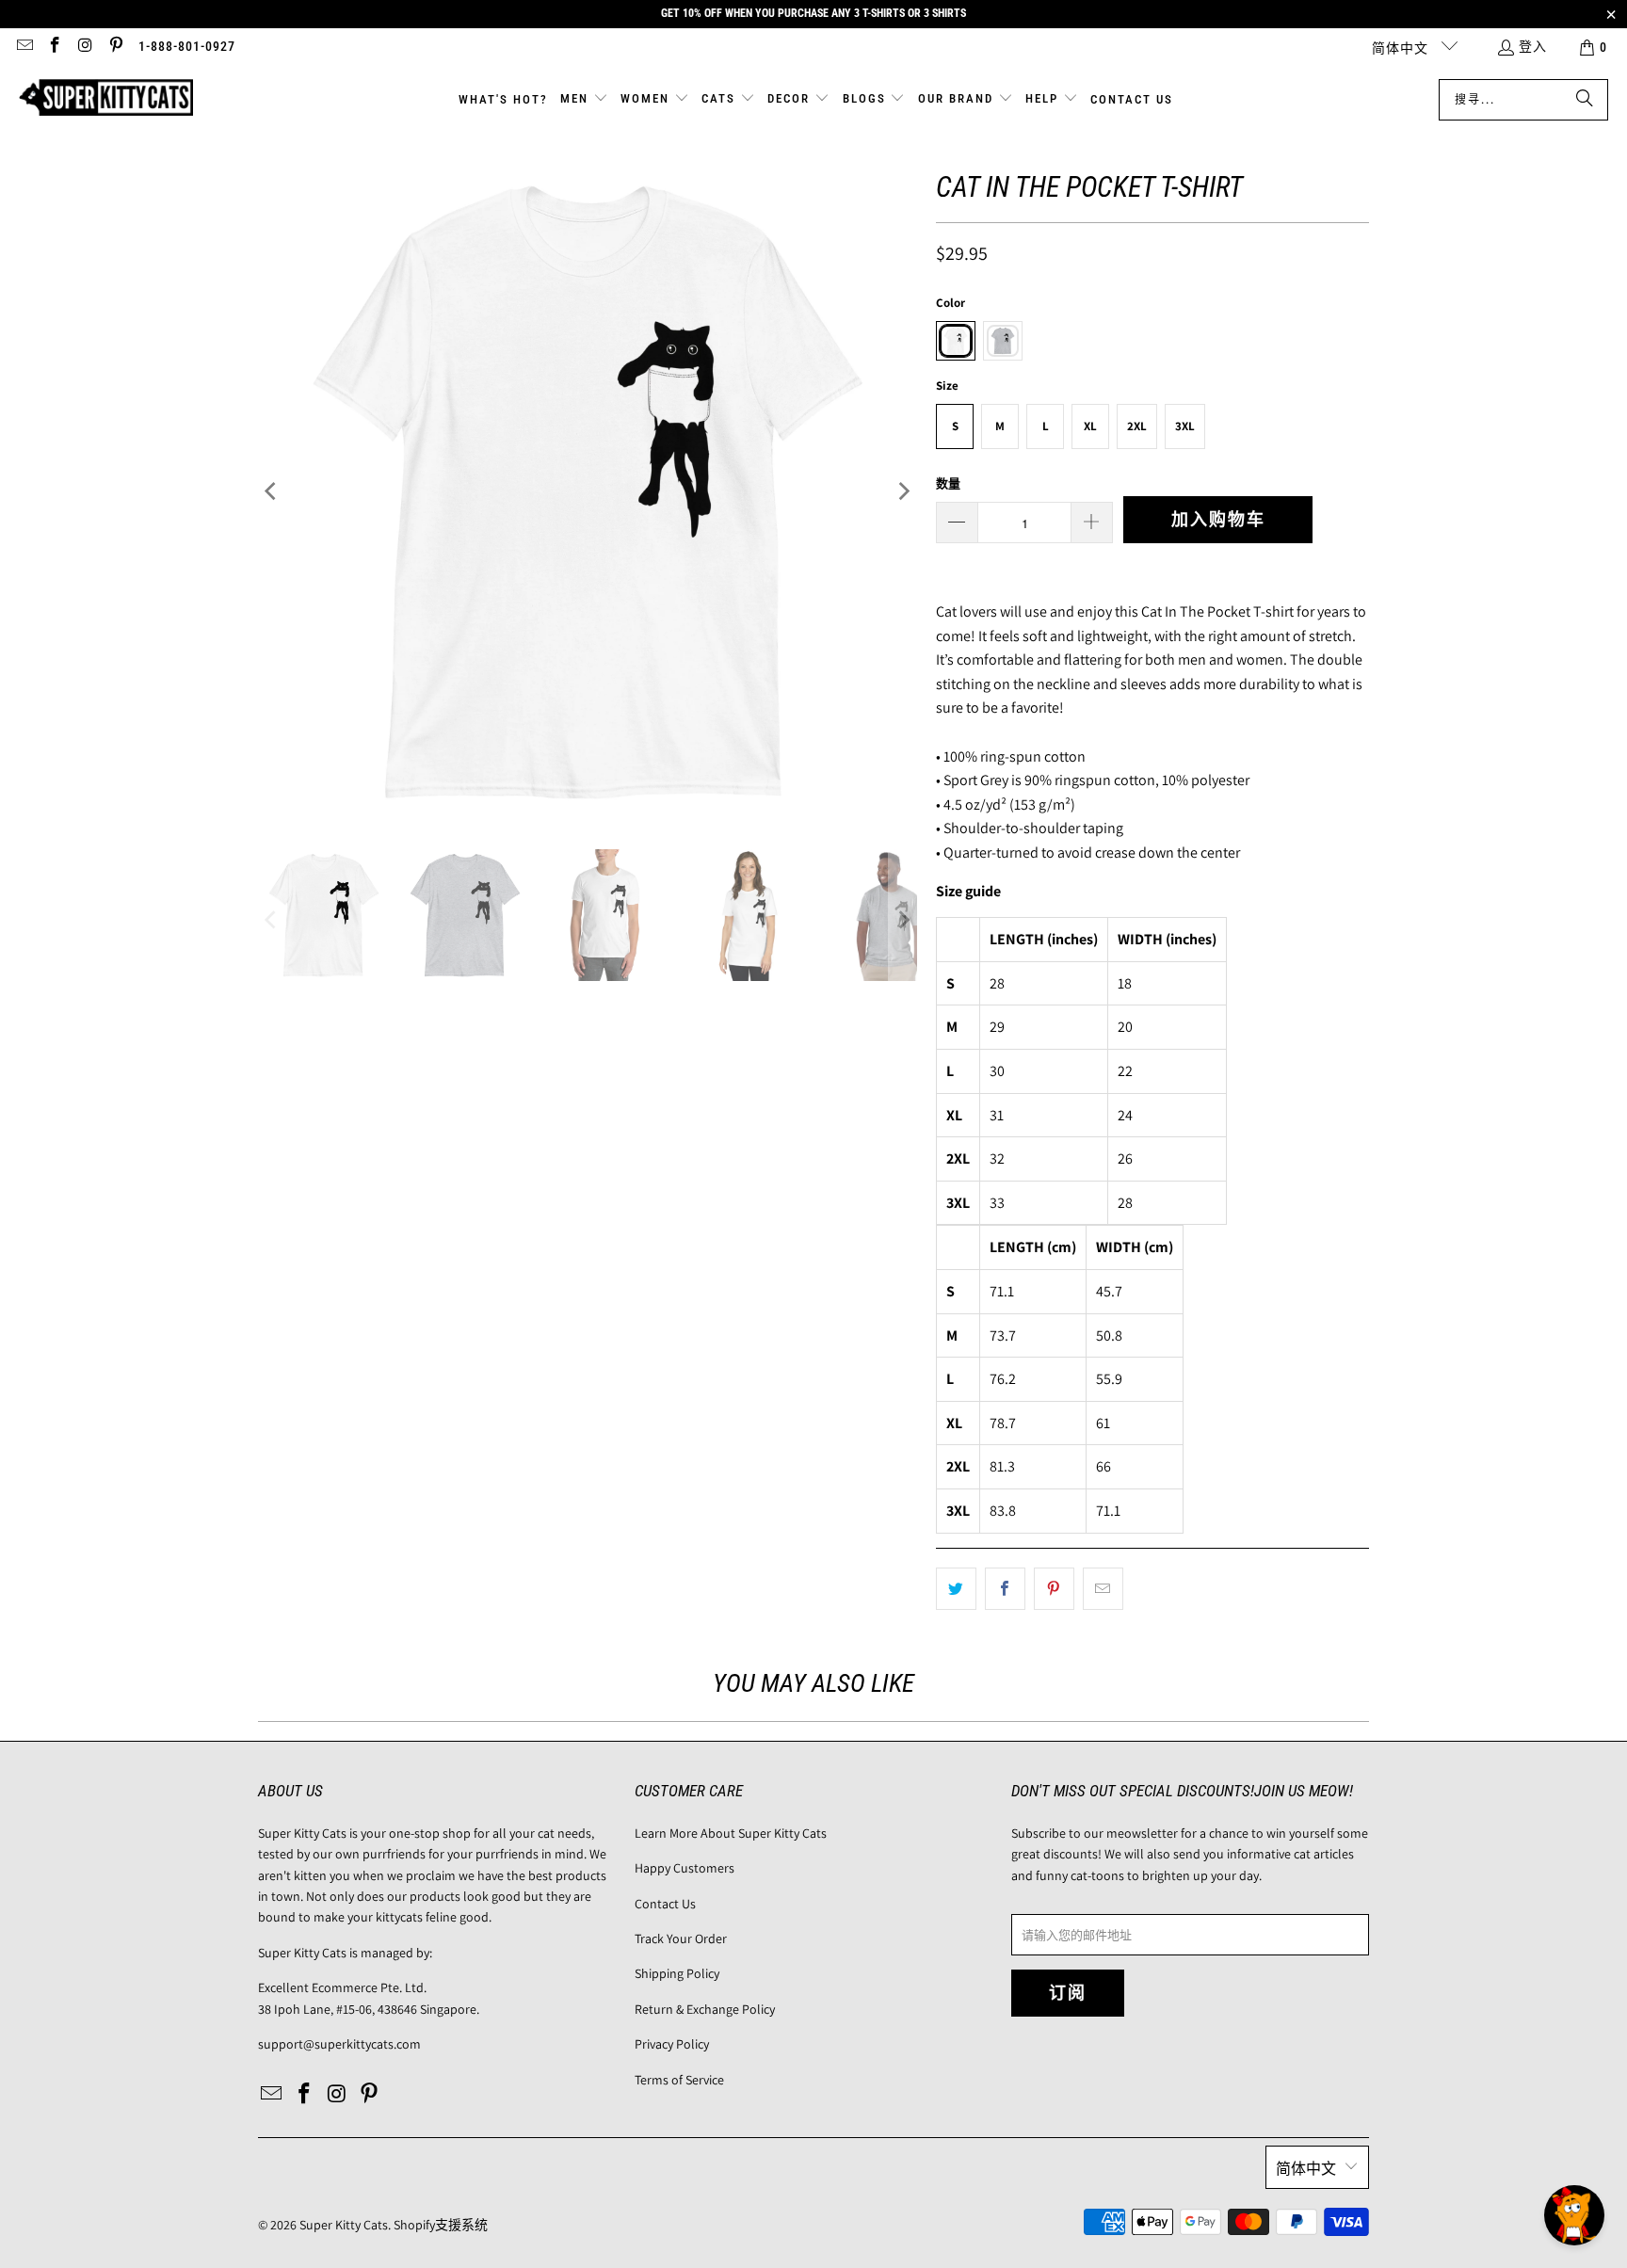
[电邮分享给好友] (1103, 1589)
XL (1090, 426)
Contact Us (665, 1904)
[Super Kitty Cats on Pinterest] (116, 47)
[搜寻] (1585, 100)
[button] (584, 100)
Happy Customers (685, 1868)
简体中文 (1402, 48)
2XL (1137, 426)
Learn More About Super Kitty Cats (731, 1833)
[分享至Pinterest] (1054, 1589)
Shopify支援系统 (441, 2225)
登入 (1533, 46)
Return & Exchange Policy (705, 2009)
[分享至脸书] (1005, 1589)
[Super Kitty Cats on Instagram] (85, 47)
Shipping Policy (677, 1973)
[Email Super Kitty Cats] (24, 47)
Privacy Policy (672, 2044)
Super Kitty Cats (344, 2225)
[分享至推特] (956, 1589)
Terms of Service (679, 2080)
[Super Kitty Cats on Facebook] (55, 47)
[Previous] (272, 491)
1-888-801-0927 (187, 46)
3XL (1185, 426)
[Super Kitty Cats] (106, 99)
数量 (948, 483)
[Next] (903, 491)
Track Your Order (681, 1938)
